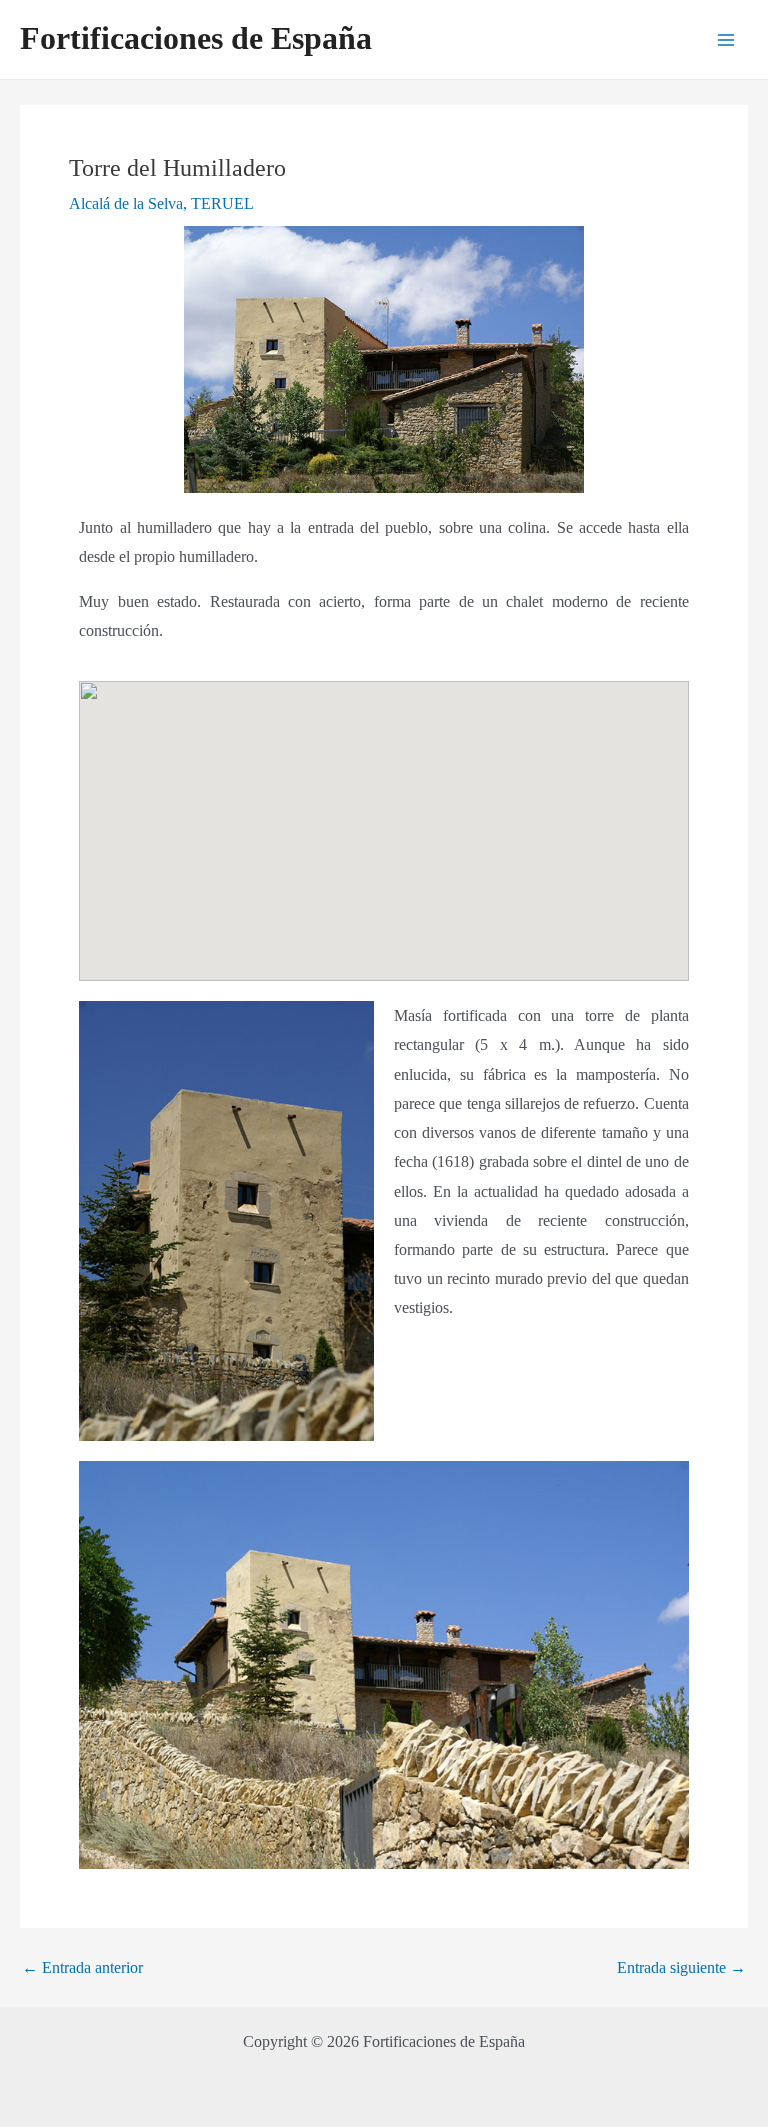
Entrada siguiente (681, 1968)
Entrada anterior (82, 1968)
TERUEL (222, 203)
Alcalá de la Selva (126, 203)
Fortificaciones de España (196, 38)
